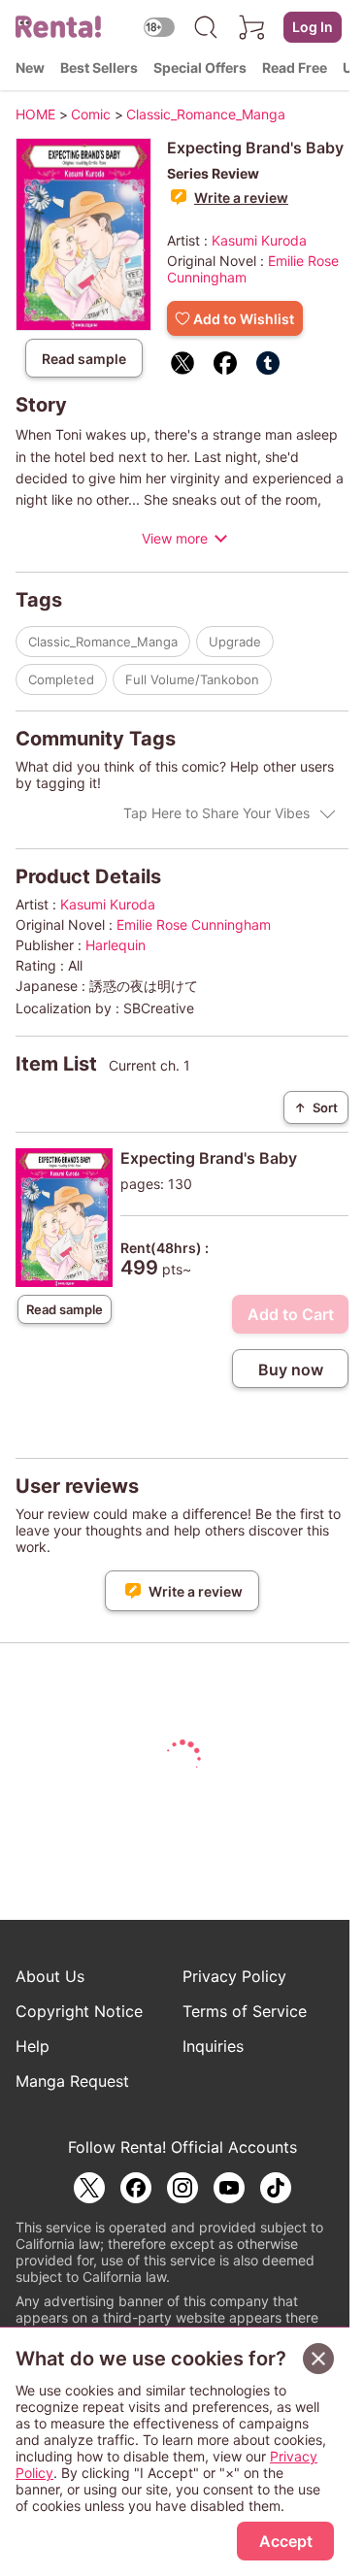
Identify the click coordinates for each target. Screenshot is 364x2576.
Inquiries (213, 2046)
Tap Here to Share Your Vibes (216, 813)
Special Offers (200, 67)
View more (175, 538)
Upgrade (235, 642)
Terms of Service (245, 2011)
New (30, 67)
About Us (50, 1976)
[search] (206, 27)
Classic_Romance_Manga (103, 642)
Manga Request (72, 2081)
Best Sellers (99, 67)
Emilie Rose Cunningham (194, 925)
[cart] (252, 27)
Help (33, 2046)
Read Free (295, 67)
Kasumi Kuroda (259, 240)
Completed (61, 679)
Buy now (291, 1370)
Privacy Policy (234, 1976)
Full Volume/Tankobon (192, 679)
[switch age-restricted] (159, 27)
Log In (313, 27)
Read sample (84, 359)
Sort (316, 1107)
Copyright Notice (79, 2011)
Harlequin (116, 945)
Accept (286, 2541)
